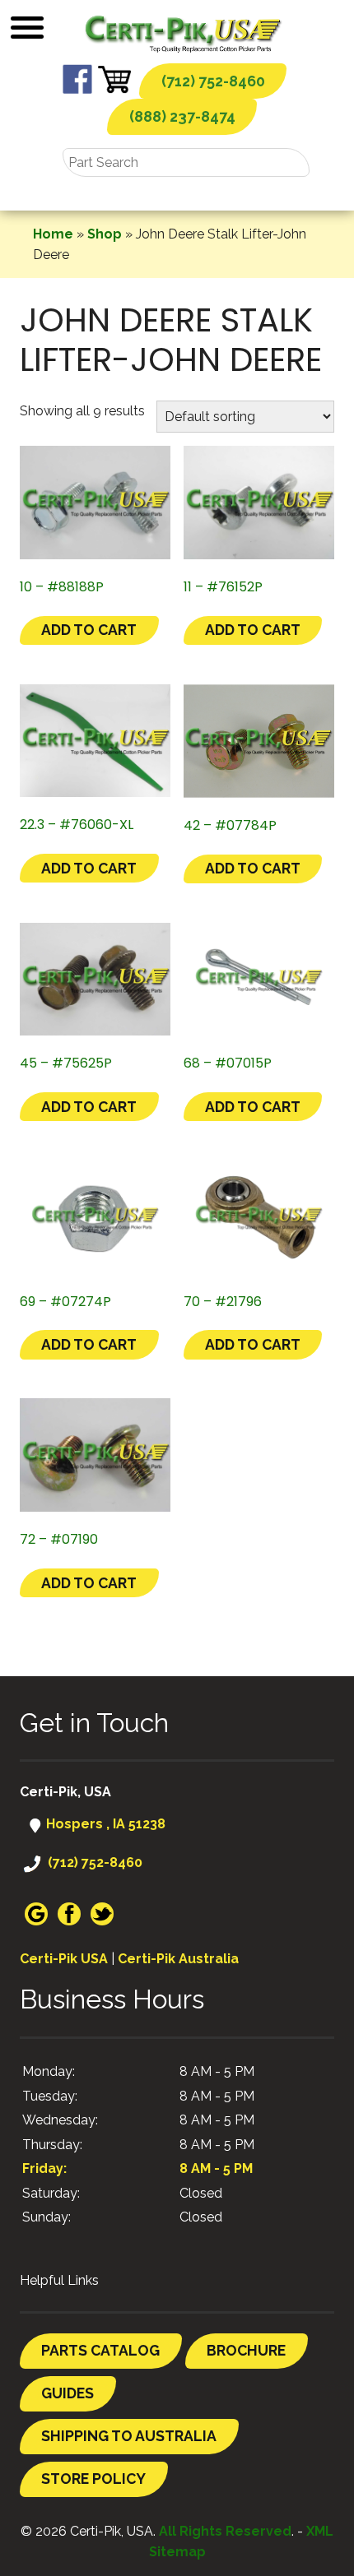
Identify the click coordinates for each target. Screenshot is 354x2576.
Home (53, 234)
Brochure (246, 2350)
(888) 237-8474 (182, 116)
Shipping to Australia (129, 2436)
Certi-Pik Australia (178, 1959)
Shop (105, 234)
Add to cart (89, 630)
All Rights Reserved (225, 2531)
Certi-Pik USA (64, 1959)
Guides (68, 2393)
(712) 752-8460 (213, 81)
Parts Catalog (100, 2350)
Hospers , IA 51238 (104, 1824)
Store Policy (93, 2479)
